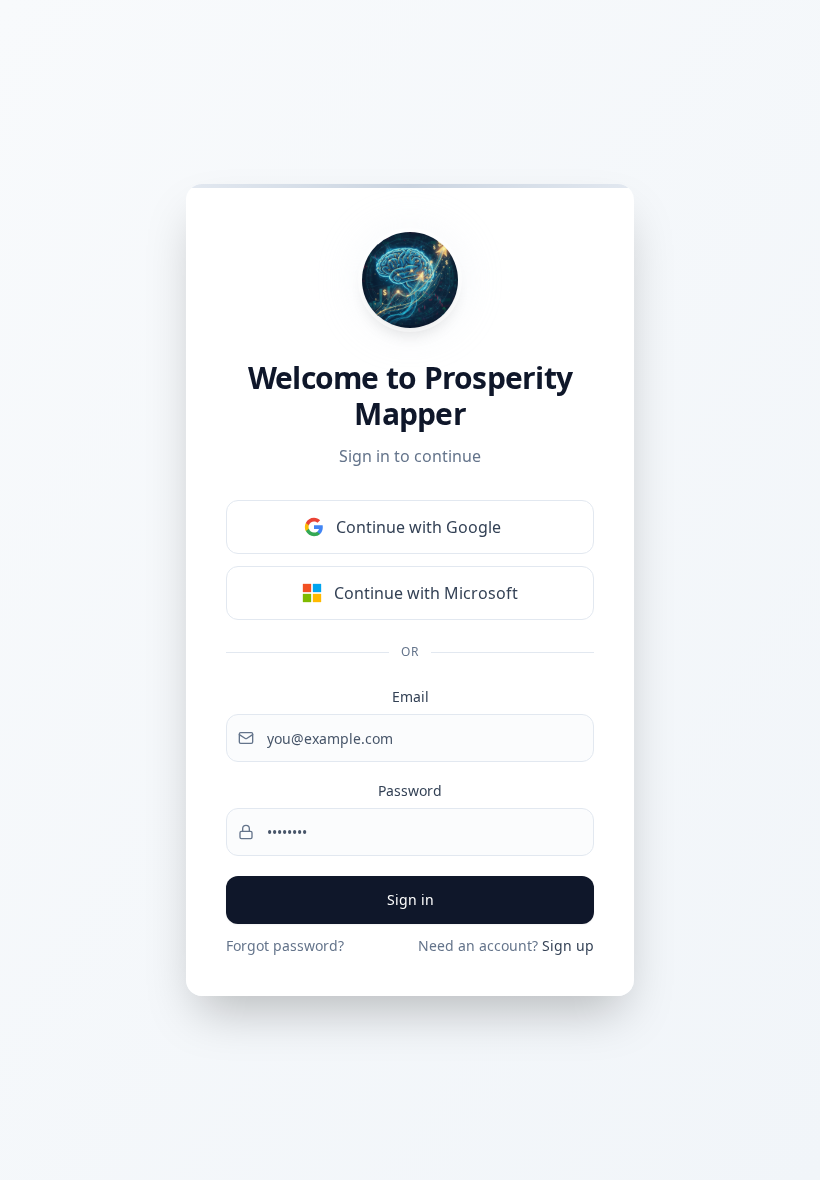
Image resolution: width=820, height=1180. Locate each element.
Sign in (410, 899)
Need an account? (506, 945)
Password (410, 790)
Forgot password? (285, 945)
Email (410, 696)
